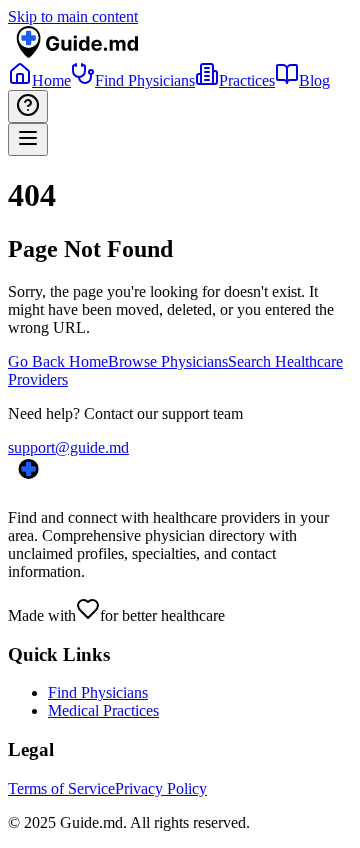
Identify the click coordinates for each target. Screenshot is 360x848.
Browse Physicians (168, 361)
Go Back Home (58, 361)
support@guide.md (68, 447)
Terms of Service (61, 788)
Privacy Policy (161, 788)
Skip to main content (73, 16)
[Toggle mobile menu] (28, 139)
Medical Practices (103, 710)
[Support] (28, 106)
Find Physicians (98, 692)
